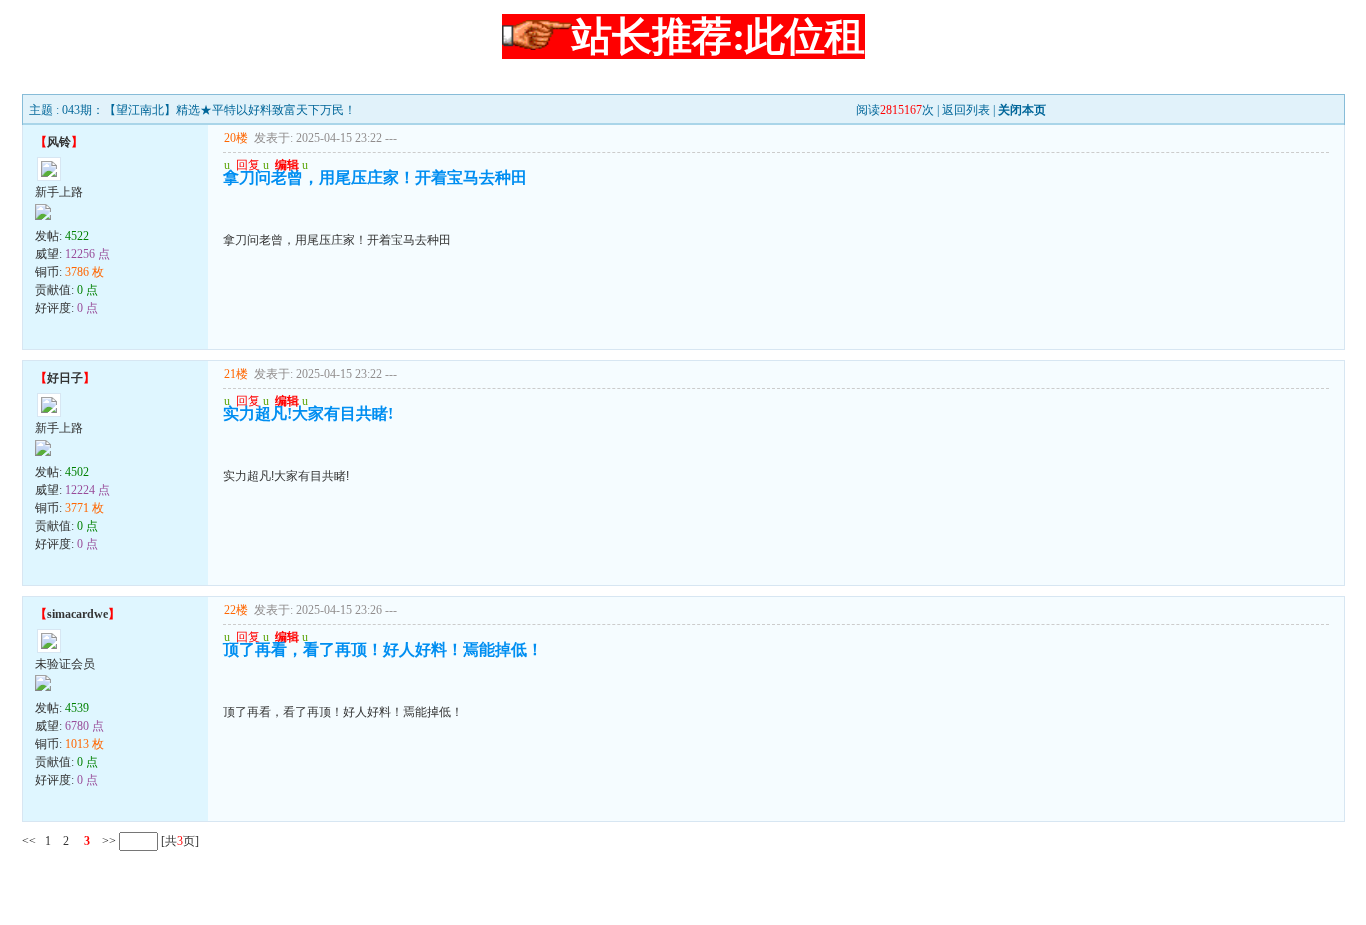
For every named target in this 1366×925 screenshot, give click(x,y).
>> (107, 841)
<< (29, 841)
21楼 (236, 374)
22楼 (236, 610)
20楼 (236, 138)
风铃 (59, 142)
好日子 (65, 378)
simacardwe (77, 614)
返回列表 (966, 110)
